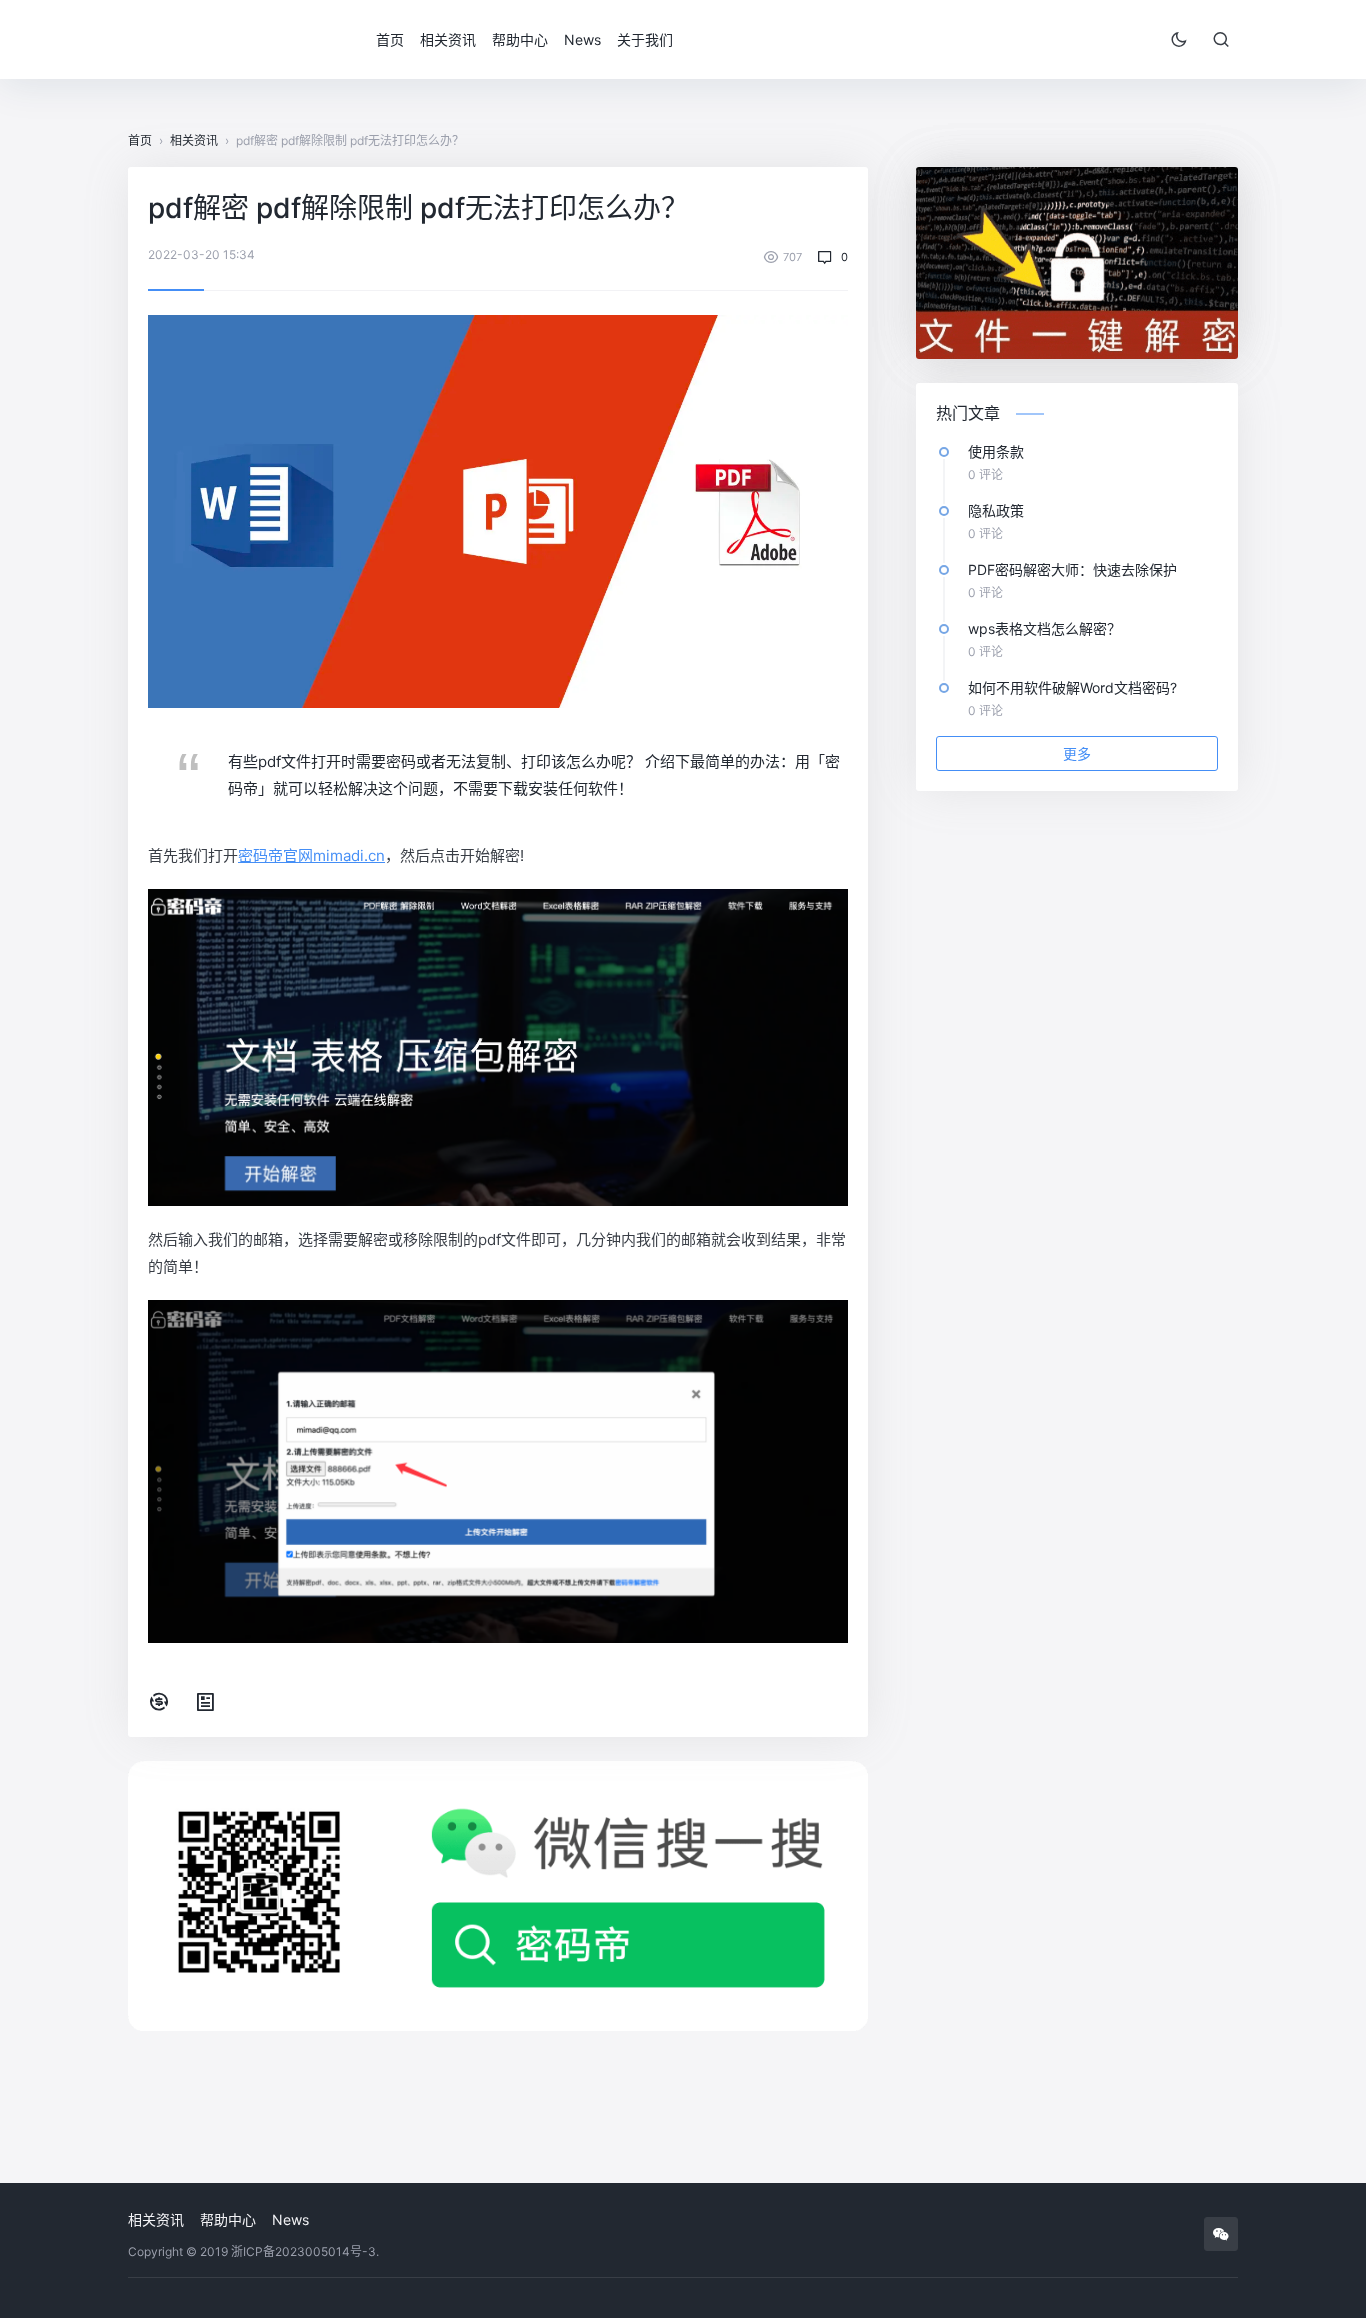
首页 (390, 39)
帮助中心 (520, 39)
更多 (1077, 753)
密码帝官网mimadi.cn (311, 855)
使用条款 (996, 451)
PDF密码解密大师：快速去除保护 (1072, 569)
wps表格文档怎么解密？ (1044, 628)
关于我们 (645, 39)
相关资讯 (448, 39)
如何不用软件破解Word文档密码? (1072, 687)
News (582, 39)
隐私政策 (996, 510)
